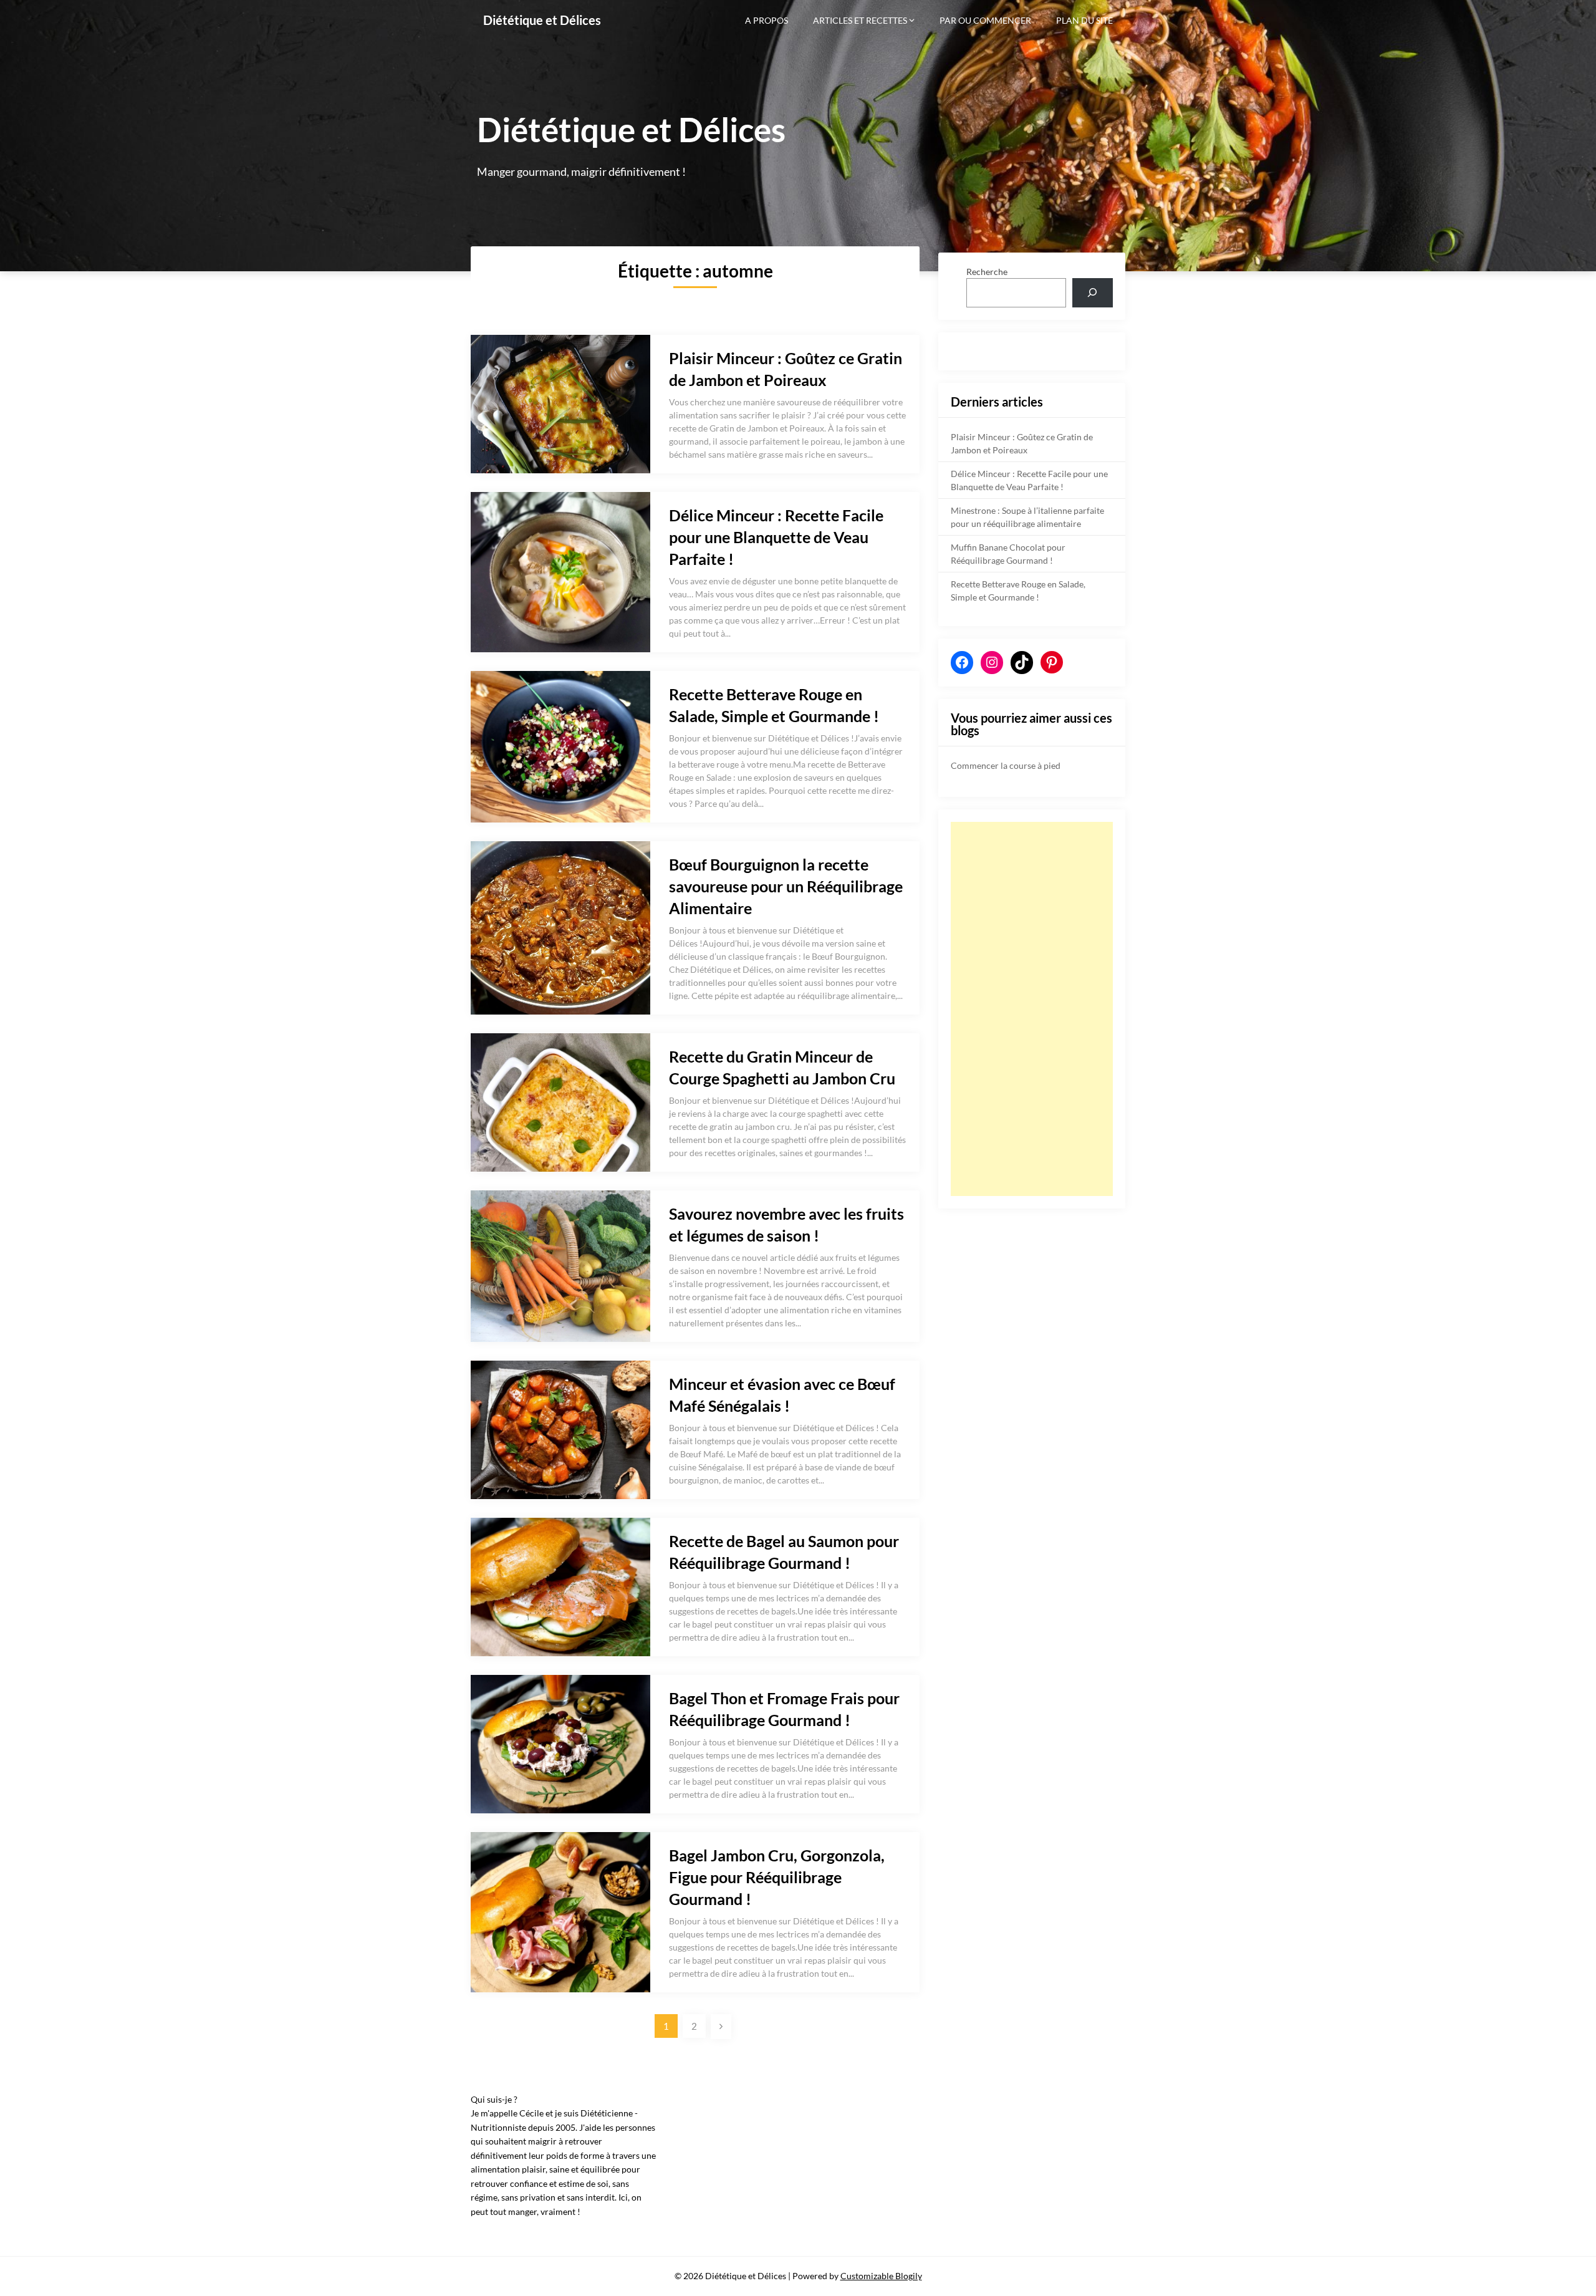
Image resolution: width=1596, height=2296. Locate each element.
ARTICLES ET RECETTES (860, 20)
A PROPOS (767, 20)
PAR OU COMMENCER (985, 20)
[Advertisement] (1032, 1009)
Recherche (987, 272)
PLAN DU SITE (1084, 20)
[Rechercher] (1093, 293)
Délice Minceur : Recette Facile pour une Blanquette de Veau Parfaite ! (776, 537)
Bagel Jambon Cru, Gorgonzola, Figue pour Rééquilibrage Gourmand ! (777, 1877)
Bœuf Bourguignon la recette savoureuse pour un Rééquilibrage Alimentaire (786, 886)
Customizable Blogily (881, 2276)
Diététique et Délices (542, 20)
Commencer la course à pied (1006, 765)
